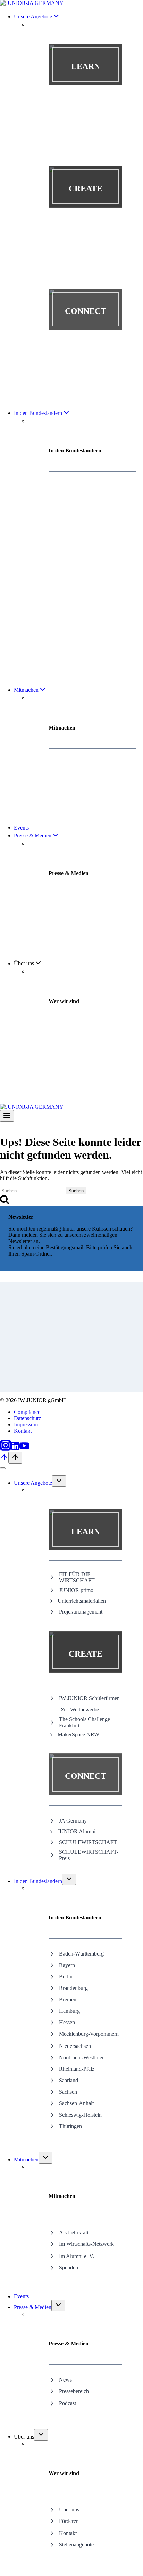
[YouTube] (24, 1449)
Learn (86, 66)
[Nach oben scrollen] (4, 1460)
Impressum (26, 1424)
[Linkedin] (15, 1449)
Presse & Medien (33, 2307)
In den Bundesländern (38, 1881)
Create (86, 189)
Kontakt (23, 1431)
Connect (86, 311)
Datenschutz (27, 1418)
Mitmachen (26, 2160)
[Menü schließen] (3, 1468)
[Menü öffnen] (7, 1116)
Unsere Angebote (33, 1483)
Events (21, 828)
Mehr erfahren (86, 81)
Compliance (27, 1412)
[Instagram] (6, 1449)
